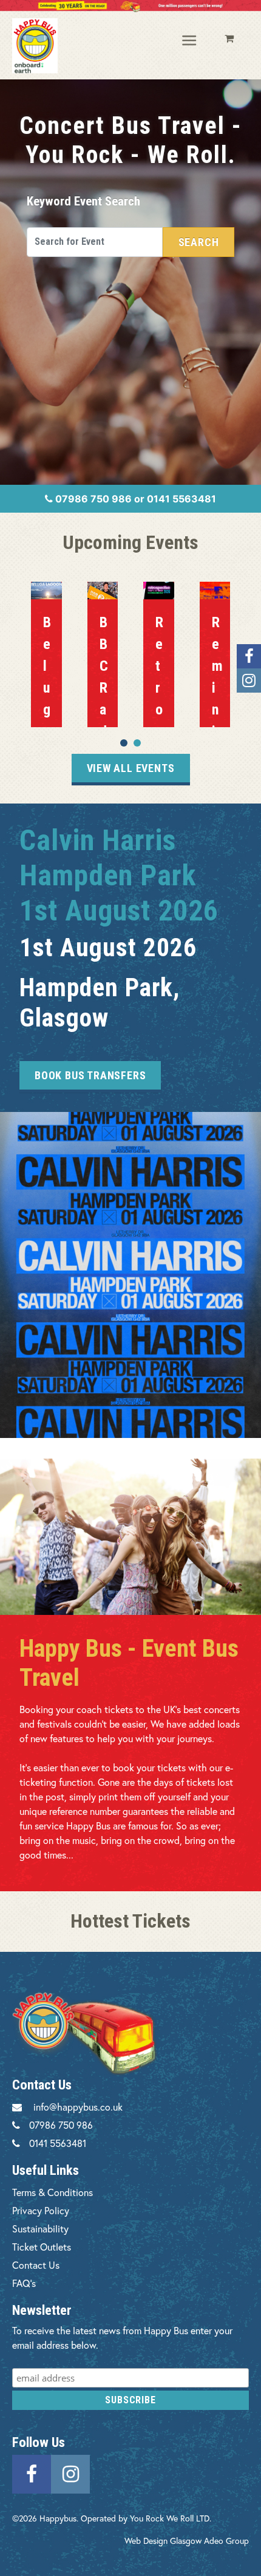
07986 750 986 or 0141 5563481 (134, 499)
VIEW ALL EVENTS (131, 768)
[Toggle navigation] (190, 41)
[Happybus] (35, 46)
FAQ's (24, 2283)
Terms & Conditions (53, 2192)
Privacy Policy (41, 2210)
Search (199, 242)
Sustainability (40, 2228)
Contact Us (36, 2265)
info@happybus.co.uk (78, 2107)
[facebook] (32, 2473)
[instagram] (70, 2473)
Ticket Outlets (42, 2247)
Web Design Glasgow (163, 2541)
